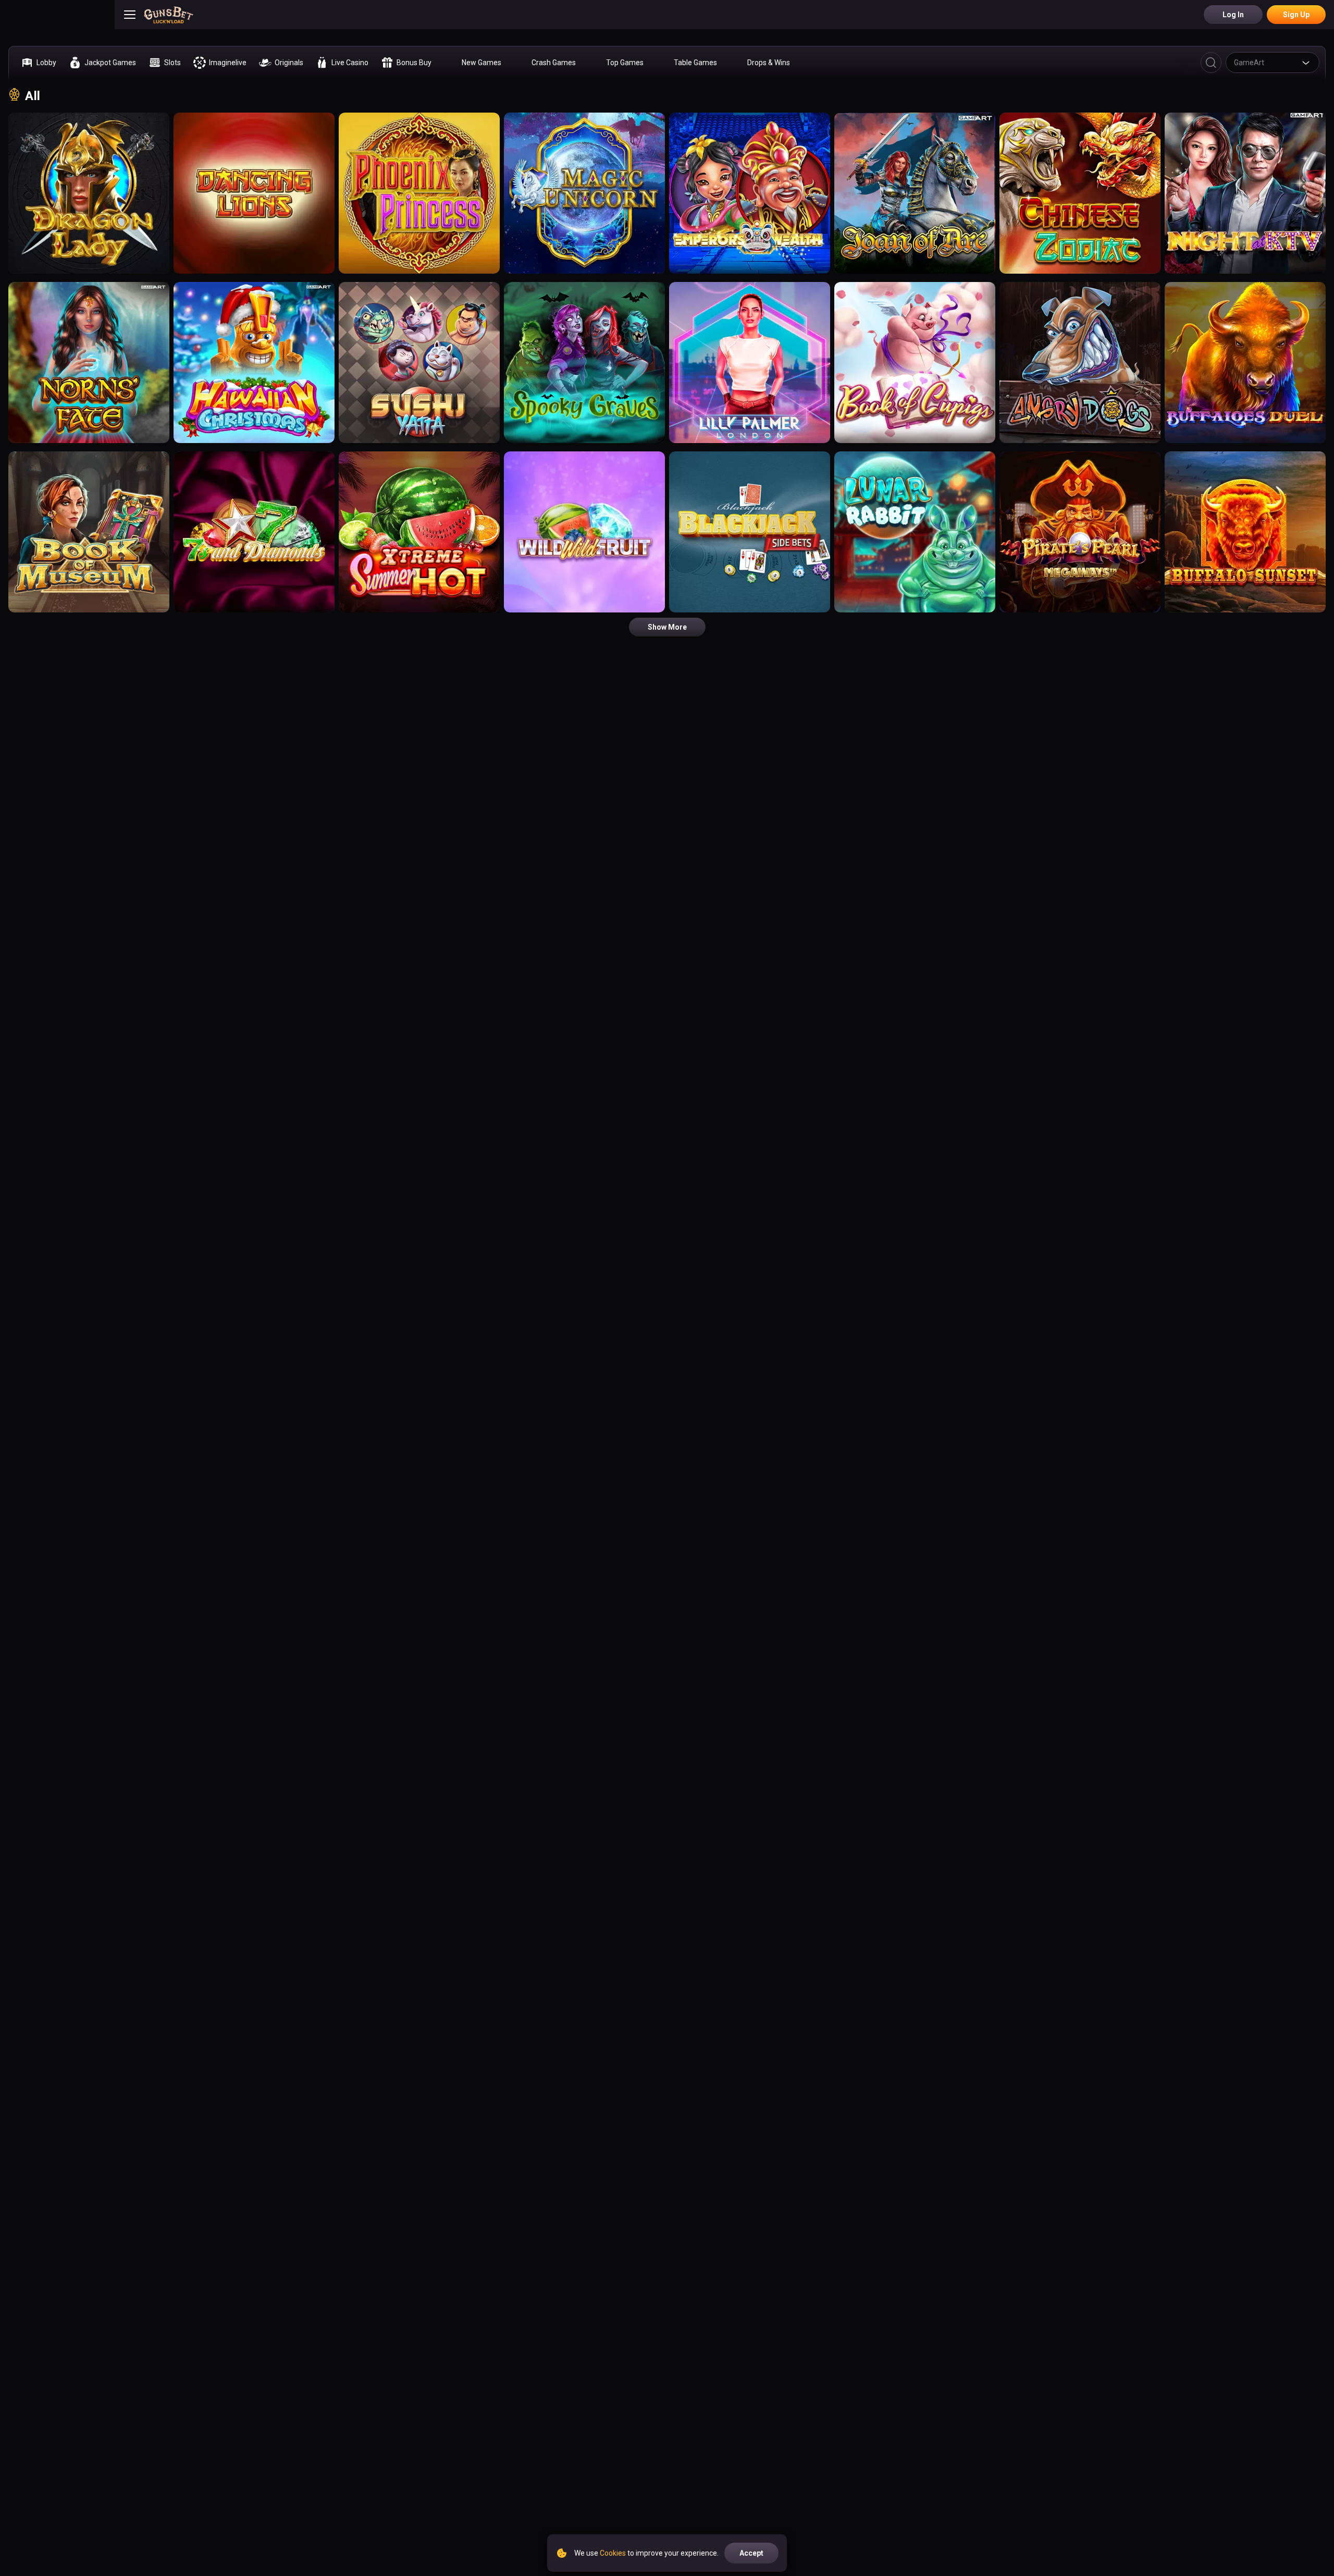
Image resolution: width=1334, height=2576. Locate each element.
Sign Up (1296, 15)
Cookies (613, 2553)
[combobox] (1273, 63)
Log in (1233, 15)
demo (89, 204)
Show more (667, 627)
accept (751, 2553)
